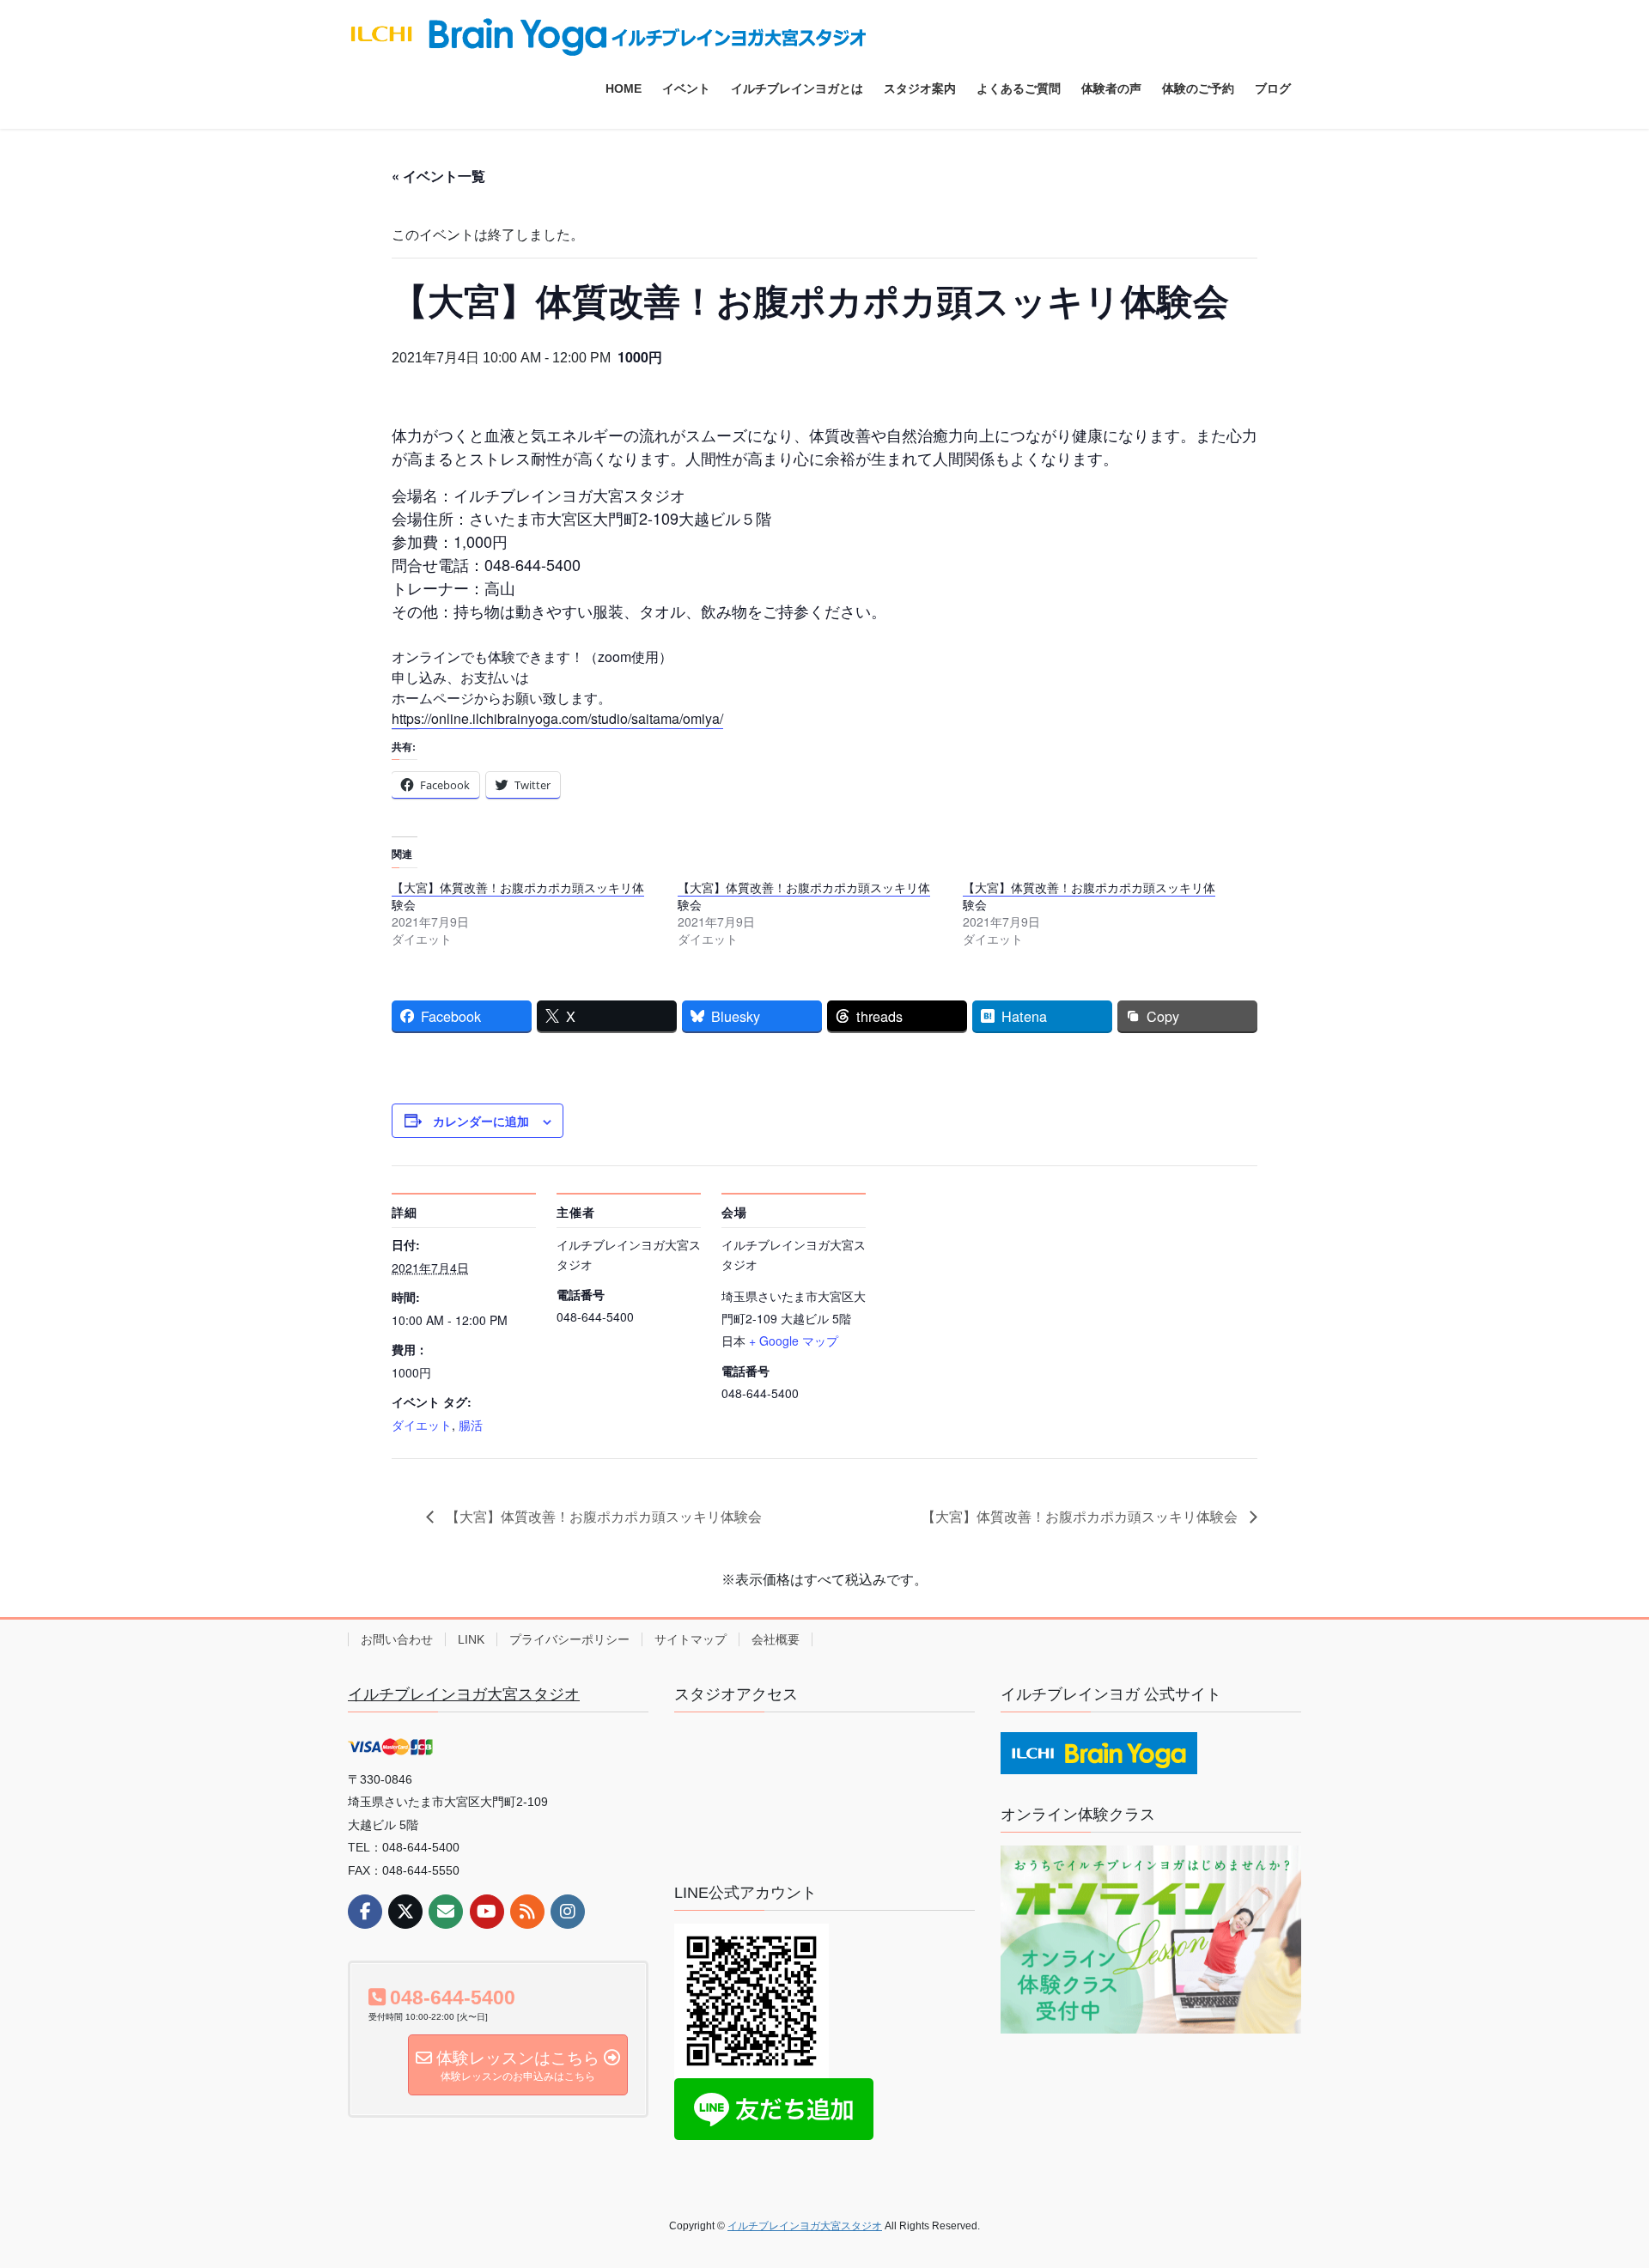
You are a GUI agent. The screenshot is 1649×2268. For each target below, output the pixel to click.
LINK (471, 1639)
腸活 (471, 1425)
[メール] (446, 1912)
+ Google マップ (794, 1341)
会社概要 (776, 1639)
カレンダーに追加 (481, 1121)
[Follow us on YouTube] (487, 1912)
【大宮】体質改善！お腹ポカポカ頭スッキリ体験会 (518, 896)
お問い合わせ (397, 1639)
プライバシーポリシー (569, 1639)
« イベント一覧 (438, 176)
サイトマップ (691, 1639)
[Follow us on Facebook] (365, 1912)
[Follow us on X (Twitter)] (405, 1912)
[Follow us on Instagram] (568, 1912)
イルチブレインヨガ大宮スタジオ (464, 1694)
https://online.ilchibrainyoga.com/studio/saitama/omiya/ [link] (557, 718)
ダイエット (422, 1425)
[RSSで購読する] (527, 1912)
